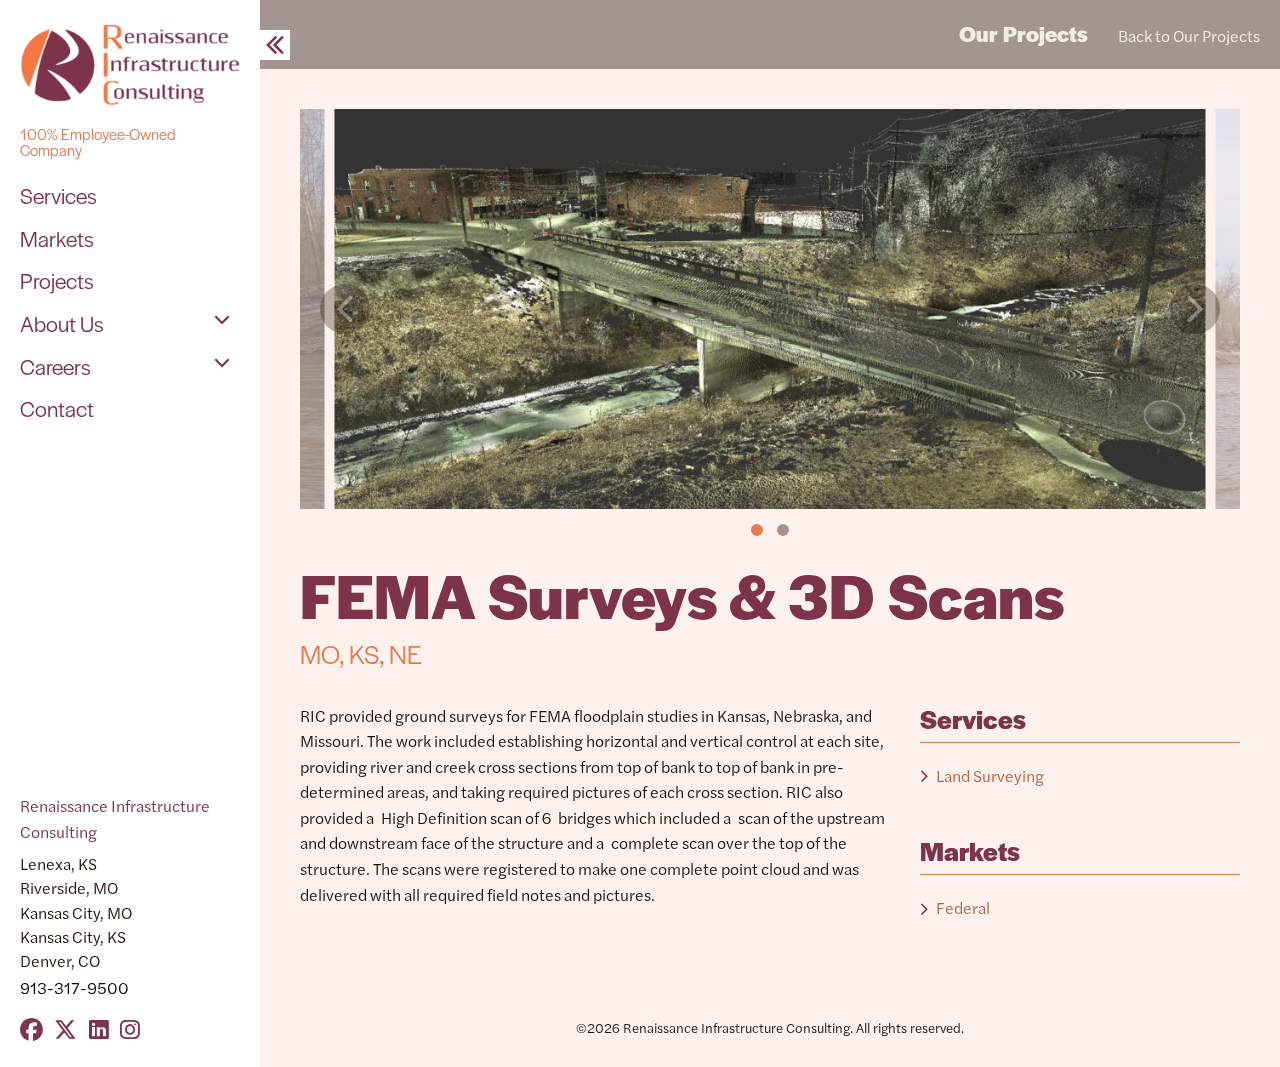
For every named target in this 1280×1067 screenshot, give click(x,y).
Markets (57, 238)
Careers (55, 366)
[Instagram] (130, 1028)
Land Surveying (990, 775)
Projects (57, 280)
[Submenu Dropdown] (222, 320)
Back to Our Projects (1189, 35)
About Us (62, 323)
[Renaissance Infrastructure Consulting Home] (130, 65)
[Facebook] (31, 1028)
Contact (57, 408)
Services (58, 195)
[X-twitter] (65, 1028)
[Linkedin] (99, 1028)
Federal (963, 907)
